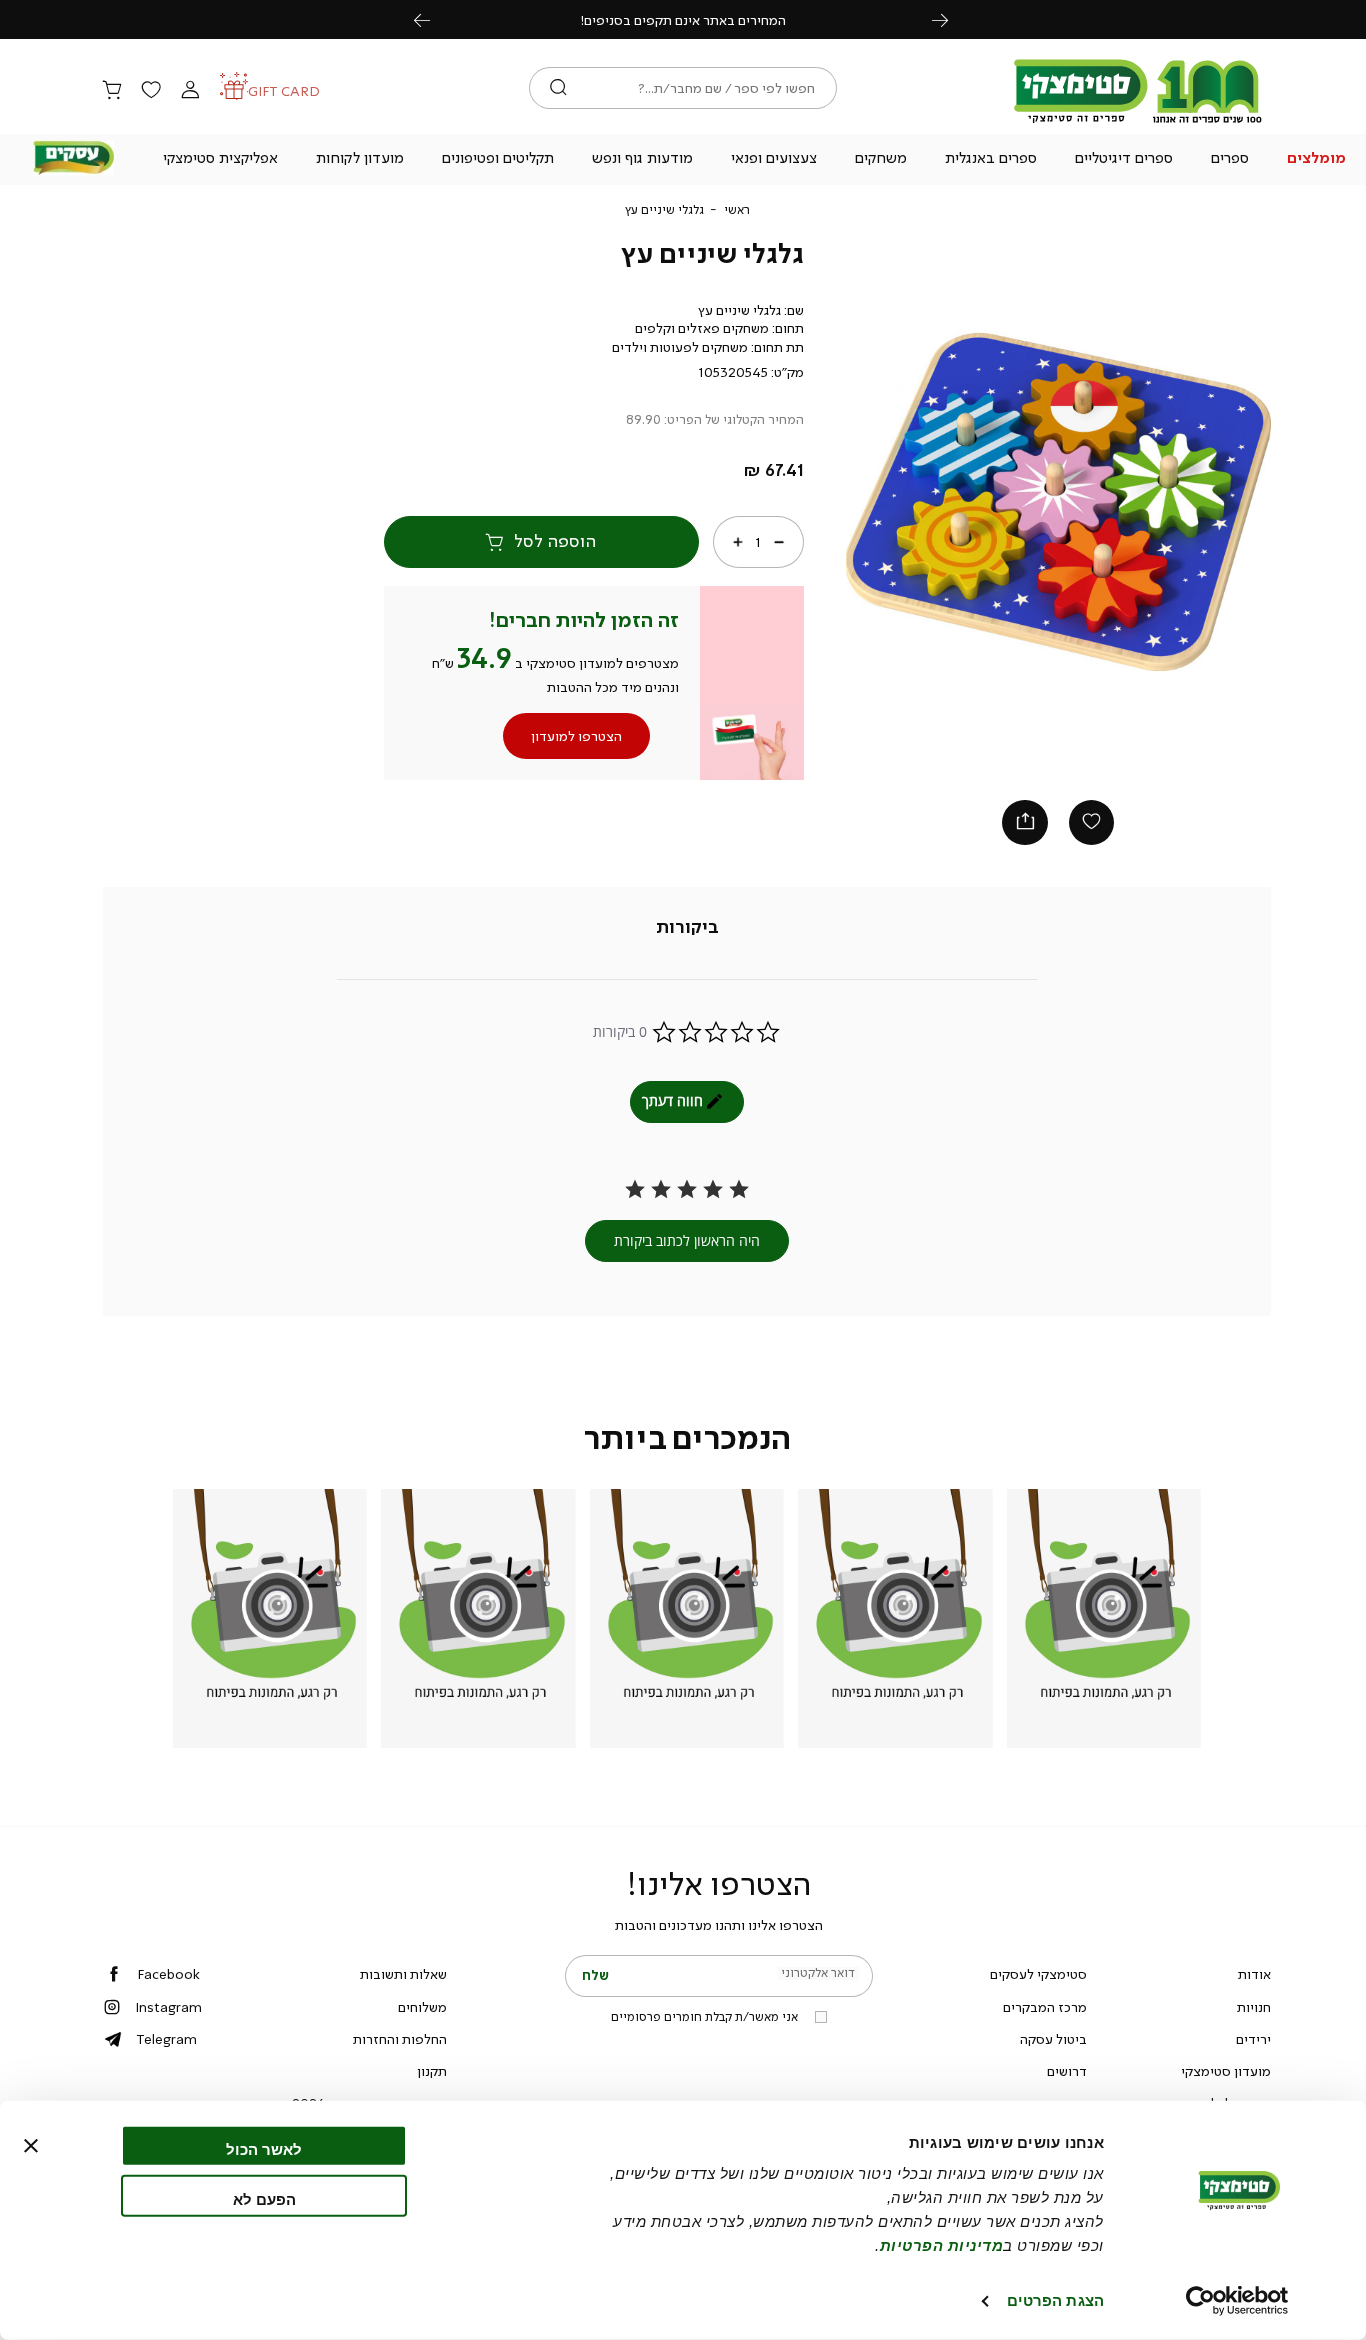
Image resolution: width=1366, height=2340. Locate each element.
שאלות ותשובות (403, 1974)
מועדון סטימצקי (1226, 2071)
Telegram (166, 2039)
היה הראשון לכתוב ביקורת (687, 1240)
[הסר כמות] (778, 541)
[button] (1316, 160)
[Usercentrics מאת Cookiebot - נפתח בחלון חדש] (1237, 2301)
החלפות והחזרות (400, 2039)
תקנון (432, 2071)
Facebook (168, 1974)
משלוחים (422, 2007)
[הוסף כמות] (738, 541)
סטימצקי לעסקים (1038, 1974)
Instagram (168, 2007)
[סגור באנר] (31, 2146)
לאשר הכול (264, 2149)
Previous (433, 19)
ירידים (1253, 2039)
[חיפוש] (558, 88)
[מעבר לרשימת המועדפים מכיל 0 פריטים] (151, 91)
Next (951, 19)
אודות (1254, 1974)
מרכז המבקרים (1045, 2007)
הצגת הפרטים (1055, 2300)
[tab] (687, 927)
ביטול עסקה (1053, 2039)
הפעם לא (264, 2198)
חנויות (1254, 2007)
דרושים (1067, 2071)
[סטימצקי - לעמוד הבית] (1138, 122)
